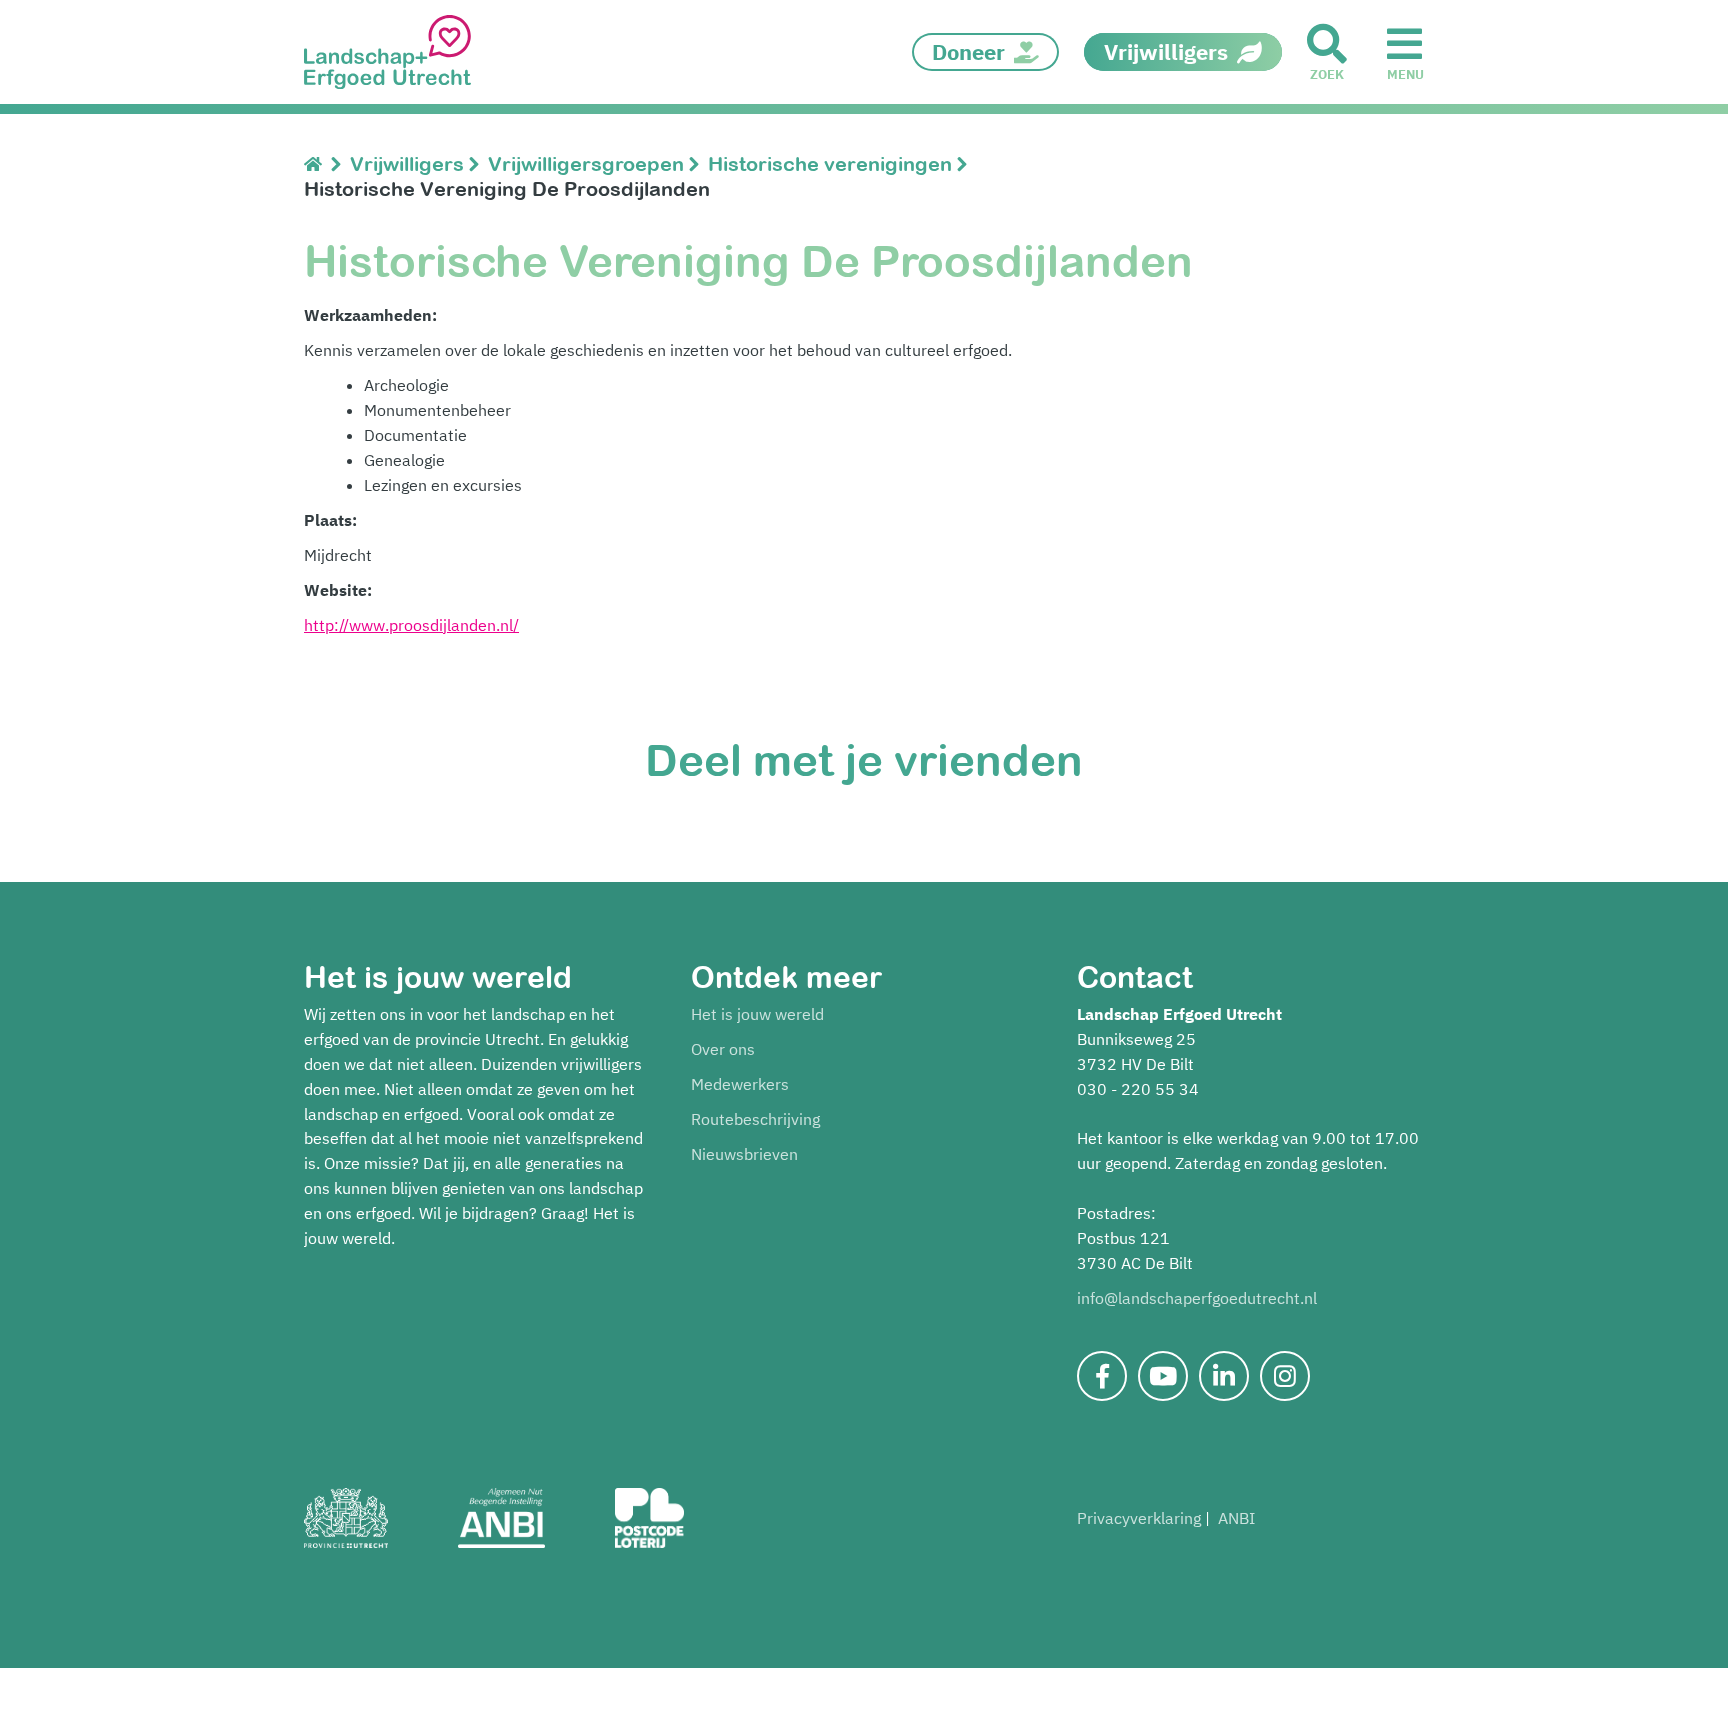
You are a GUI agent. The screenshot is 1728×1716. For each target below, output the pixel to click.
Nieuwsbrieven (744, 1154)
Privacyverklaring (1139, 1518)
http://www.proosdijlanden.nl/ (411, 625)
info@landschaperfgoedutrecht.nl (1197, 1298)
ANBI (1236, 1518)
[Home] (317, 163)
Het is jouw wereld (757, 1014)
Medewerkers (740, 1084)
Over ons (723, 1049)
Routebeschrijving (755, 1119)
